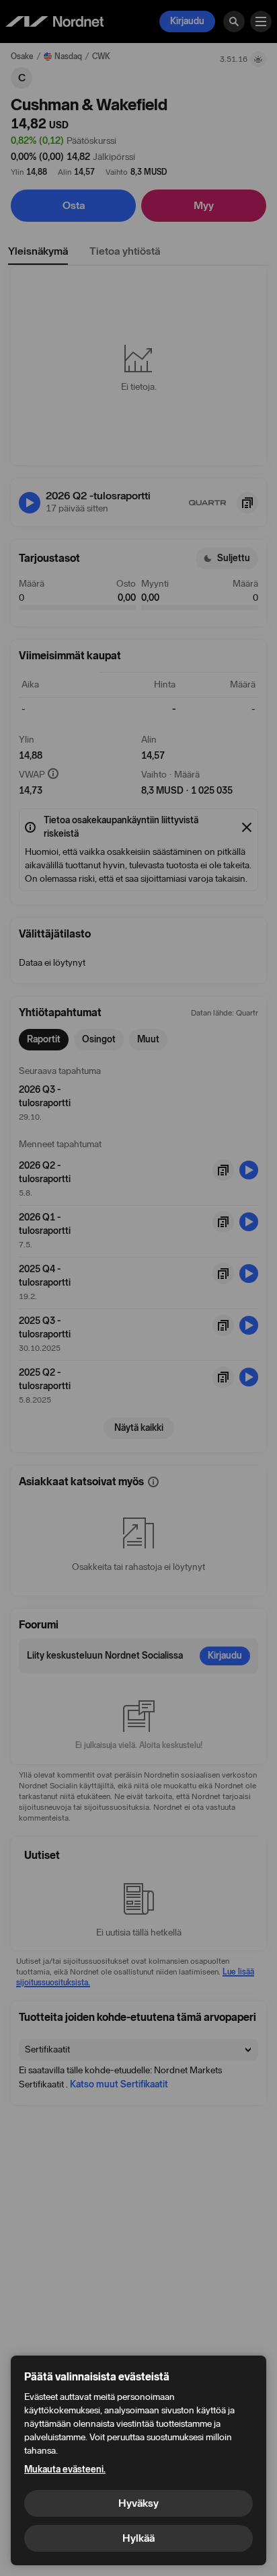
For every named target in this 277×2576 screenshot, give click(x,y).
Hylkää (138, 2538)
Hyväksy (138, 2503)
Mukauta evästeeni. (65, 2469)
